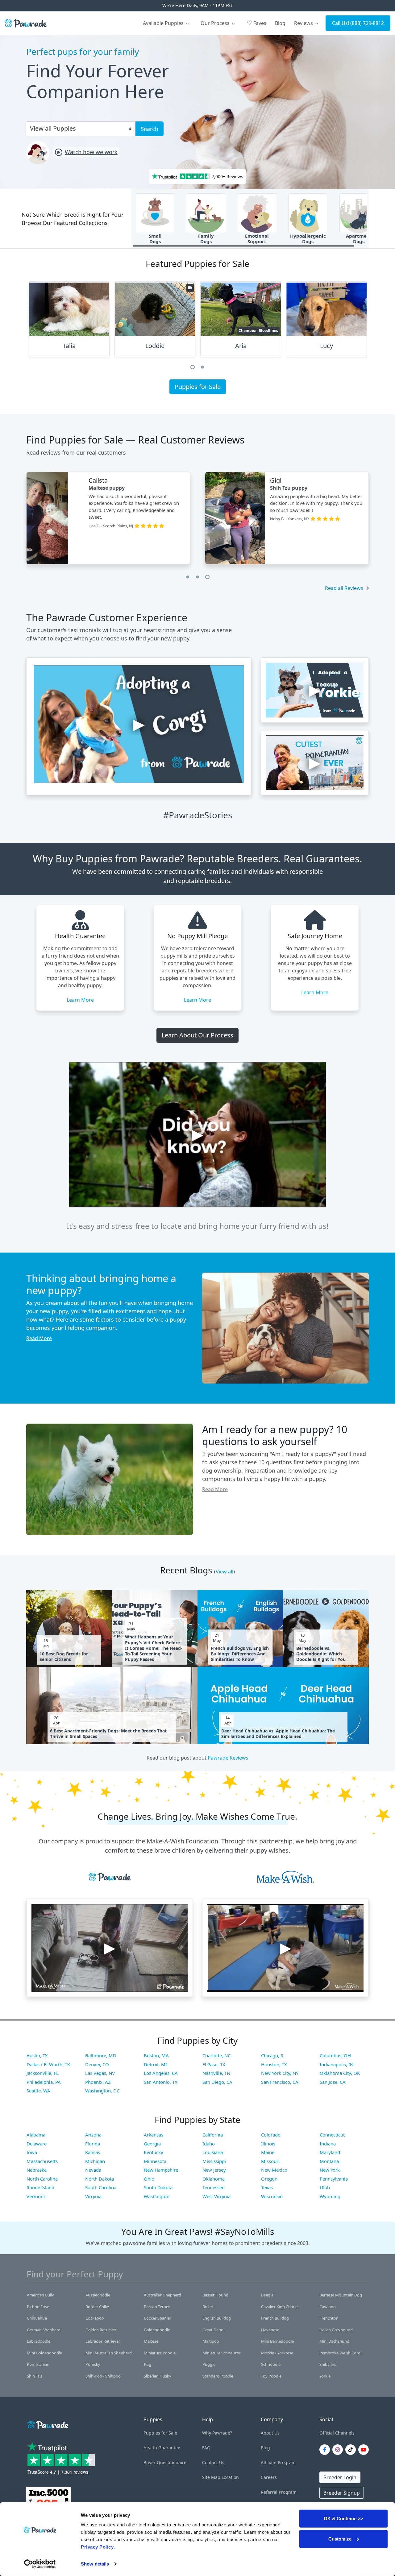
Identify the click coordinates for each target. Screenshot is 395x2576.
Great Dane (213, 2330)
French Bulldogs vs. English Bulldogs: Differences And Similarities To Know (240, 1654)
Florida (93, 2144)
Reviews (304, 23)
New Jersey (214, 2170)
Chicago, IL (273, 2055)
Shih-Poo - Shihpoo (103, 2376)
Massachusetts (42, 2161)
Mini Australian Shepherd (109, 2353)
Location (230, 2477)
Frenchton (329, 2318)
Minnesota (155, 2161)
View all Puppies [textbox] (53, 128)
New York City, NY (280, 2073)
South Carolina (101, 2187)
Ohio (149, 2179)
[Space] (47, 2424)
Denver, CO (97, 2064)
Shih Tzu (34, 2376)
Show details (95, 2564)
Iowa (32, 2152)
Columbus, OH (335, 2055)
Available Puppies (164, 23)
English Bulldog (217, 2318)
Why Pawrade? (217, 2433)
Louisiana (213, 2152)
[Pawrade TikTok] (352, 2450)
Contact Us (213, 2462)
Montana (329, 2161)
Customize (340, 2539)
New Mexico (274, 2170)
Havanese (270, 2330)
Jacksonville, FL (43, 2073)
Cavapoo (328, 2307)
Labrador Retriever (103, 2341)
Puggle (209, 2364)
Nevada (93, 2170)
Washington (157, 2196)
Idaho (209, 2144)
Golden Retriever (101, 2330)
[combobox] (78, 128)
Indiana (328, 2144)
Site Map (211, 2477)
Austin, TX (37, 2055)
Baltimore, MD (101, 2055)
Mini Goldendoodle (44, 2353)
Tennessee (213, 2187)
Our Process (216, 23)
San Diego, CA (217, 2082)
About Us (270, 2433)
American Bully (40, 2295)
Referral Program (279, 2492)
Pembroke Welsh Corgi (340, 2353)
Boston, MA (156, 2055)
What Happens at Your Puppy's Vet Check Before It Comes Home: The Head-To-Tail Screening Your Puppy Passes (154, 1648)
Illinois (268, 2144)
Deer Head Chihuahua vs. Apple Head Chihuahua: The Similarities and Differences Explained (278, 1734)
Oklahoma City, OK (340, 2073)
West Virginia (216, 2196)
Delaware (37, 2144)
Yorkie (325, 2376)
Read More (39, 1338)
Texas (267, 2187)
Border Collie (97, 2307)
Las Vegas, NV (100, 2073)
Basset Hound (215, 2295)
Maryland (330, 2152)
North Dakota (100, 2179)
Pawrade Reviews (228, 1758)
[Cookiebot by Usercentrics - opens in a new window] (40, 2564)
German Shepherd (44, 2330)
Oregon (269, 2179)
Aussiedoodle (98, 2295)
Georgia (152, 2144)
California (213, 2135)
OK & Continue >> (343, 2519)
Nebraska (37, 2170)
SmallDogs (155, 239)
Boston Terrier (157, 2307)
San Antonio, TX (161, 2082)
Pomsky (93, 2364)
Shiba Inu (328, 2364)
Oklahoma (214, 2179)
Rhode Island (40, 2187)
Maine (268, 2152)
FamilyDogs (206, 239)
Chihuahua (37, 2318)
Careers (269, 2477)
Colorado (271, 2135)
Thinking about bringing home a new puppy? (101, 1284)
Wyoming (330, 2196)
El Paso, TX (214, 2064)
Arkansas (154, 2135)
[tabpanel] (69, 322)
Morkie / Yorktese (277, 2353)
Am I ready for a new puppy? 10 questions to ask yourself (275, 1435)
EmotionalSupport (257, 239)
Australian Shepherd (162, 2295)
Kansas (93, 2152)
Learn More (80, 1000)
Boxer (208, 2307)
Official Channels (337, 2433)
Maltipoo (211, 2341)
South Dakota (158, 2187)
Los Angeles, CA (161, 2073)
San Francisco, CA (280, 2082)
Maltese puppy (112, 488)
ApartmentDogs (359, 239)
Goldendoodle (157, 2330)
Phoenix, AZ (98, 2082)
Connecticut (332, 2135)
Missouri (270, 2161)
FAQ (206, 2448)
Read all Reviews (344, 588)
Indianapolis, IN (337, 2064)
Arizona (93, 2135)
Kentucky (154, 2152)
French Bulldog (275, 2318)
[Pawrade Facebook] (326, 2450)
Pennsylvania (334, 2179)
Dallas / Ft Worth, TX (48, 2064)
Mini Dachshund (334, 2341)
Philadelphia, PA (44, 2082)
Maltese (151, 2341)
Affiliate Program (278, 2462)
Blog (280, 23)
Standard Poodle (218, 2376)
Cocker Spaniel (157, 2318)
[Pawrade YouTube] (365, 2450)
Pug (148, 2364)
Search (150, 129)
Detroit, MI (155, 2064)
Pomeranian (38, 2364)
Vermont (36, 2196)
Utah (325, 2187)
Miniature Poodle (160, 2353)
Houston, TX (274, 2064)
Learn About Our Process (197, 1035)
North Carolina (42, 2179)
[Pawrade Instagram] (339, 2450)
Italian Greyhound (336, 2330)
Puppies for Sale (198, 387)
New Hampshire (161, 2170)
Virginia (93, 2196)
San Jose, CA (333, 2082)
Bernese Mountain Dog (341, 2295)
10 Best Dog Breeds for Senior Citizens (64, 1657)
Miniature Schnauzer (221, 2353)
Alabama (36, 2135)
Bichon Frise (38, 2307)
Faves (256, 23)
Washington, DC (102, 2091)
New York (330, 2170)
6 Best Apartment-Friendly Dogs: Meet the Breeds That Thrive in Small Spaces (108, 1734)
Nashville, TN (216, 2073)
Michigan (95, 2161)
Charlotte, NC (216, 2055)
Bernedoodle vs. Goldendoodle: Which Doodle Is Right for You (321, 1654)
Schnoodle (271, 2364)
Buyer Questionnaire (165, 2462)
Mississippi (214, 2161)
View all (225, 1572)
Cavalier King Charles (280, 2307)
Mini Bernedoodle (277, 2341)
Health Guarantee (162, 2448)
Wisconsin (272, 2196)
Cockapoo (95, 2318)
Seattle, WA (38, 2091)
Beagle (267, 2295)
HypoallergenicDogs (308, 239)
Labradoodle (39, 2341)
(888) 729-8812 (367, 23)
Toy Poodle (271, 2376)
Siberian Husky (158, 2376)
